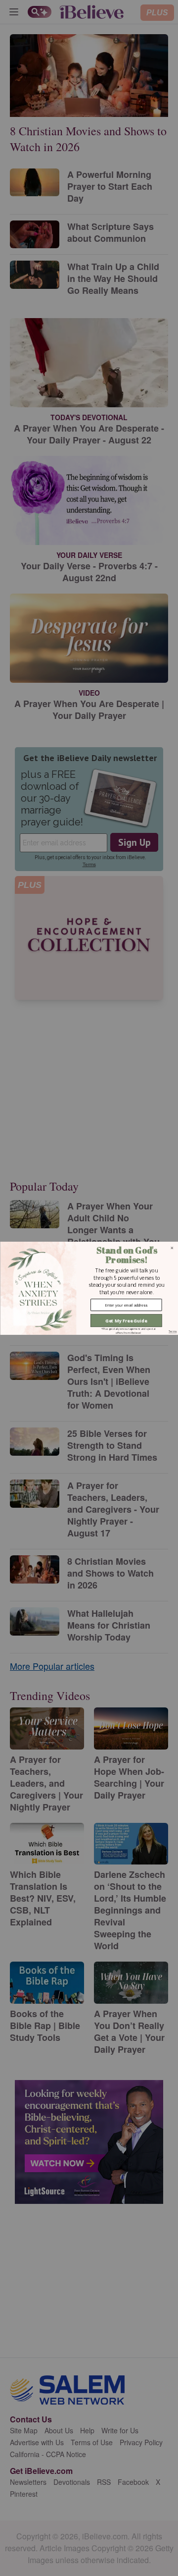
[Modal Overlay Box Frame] (89, 1288)
